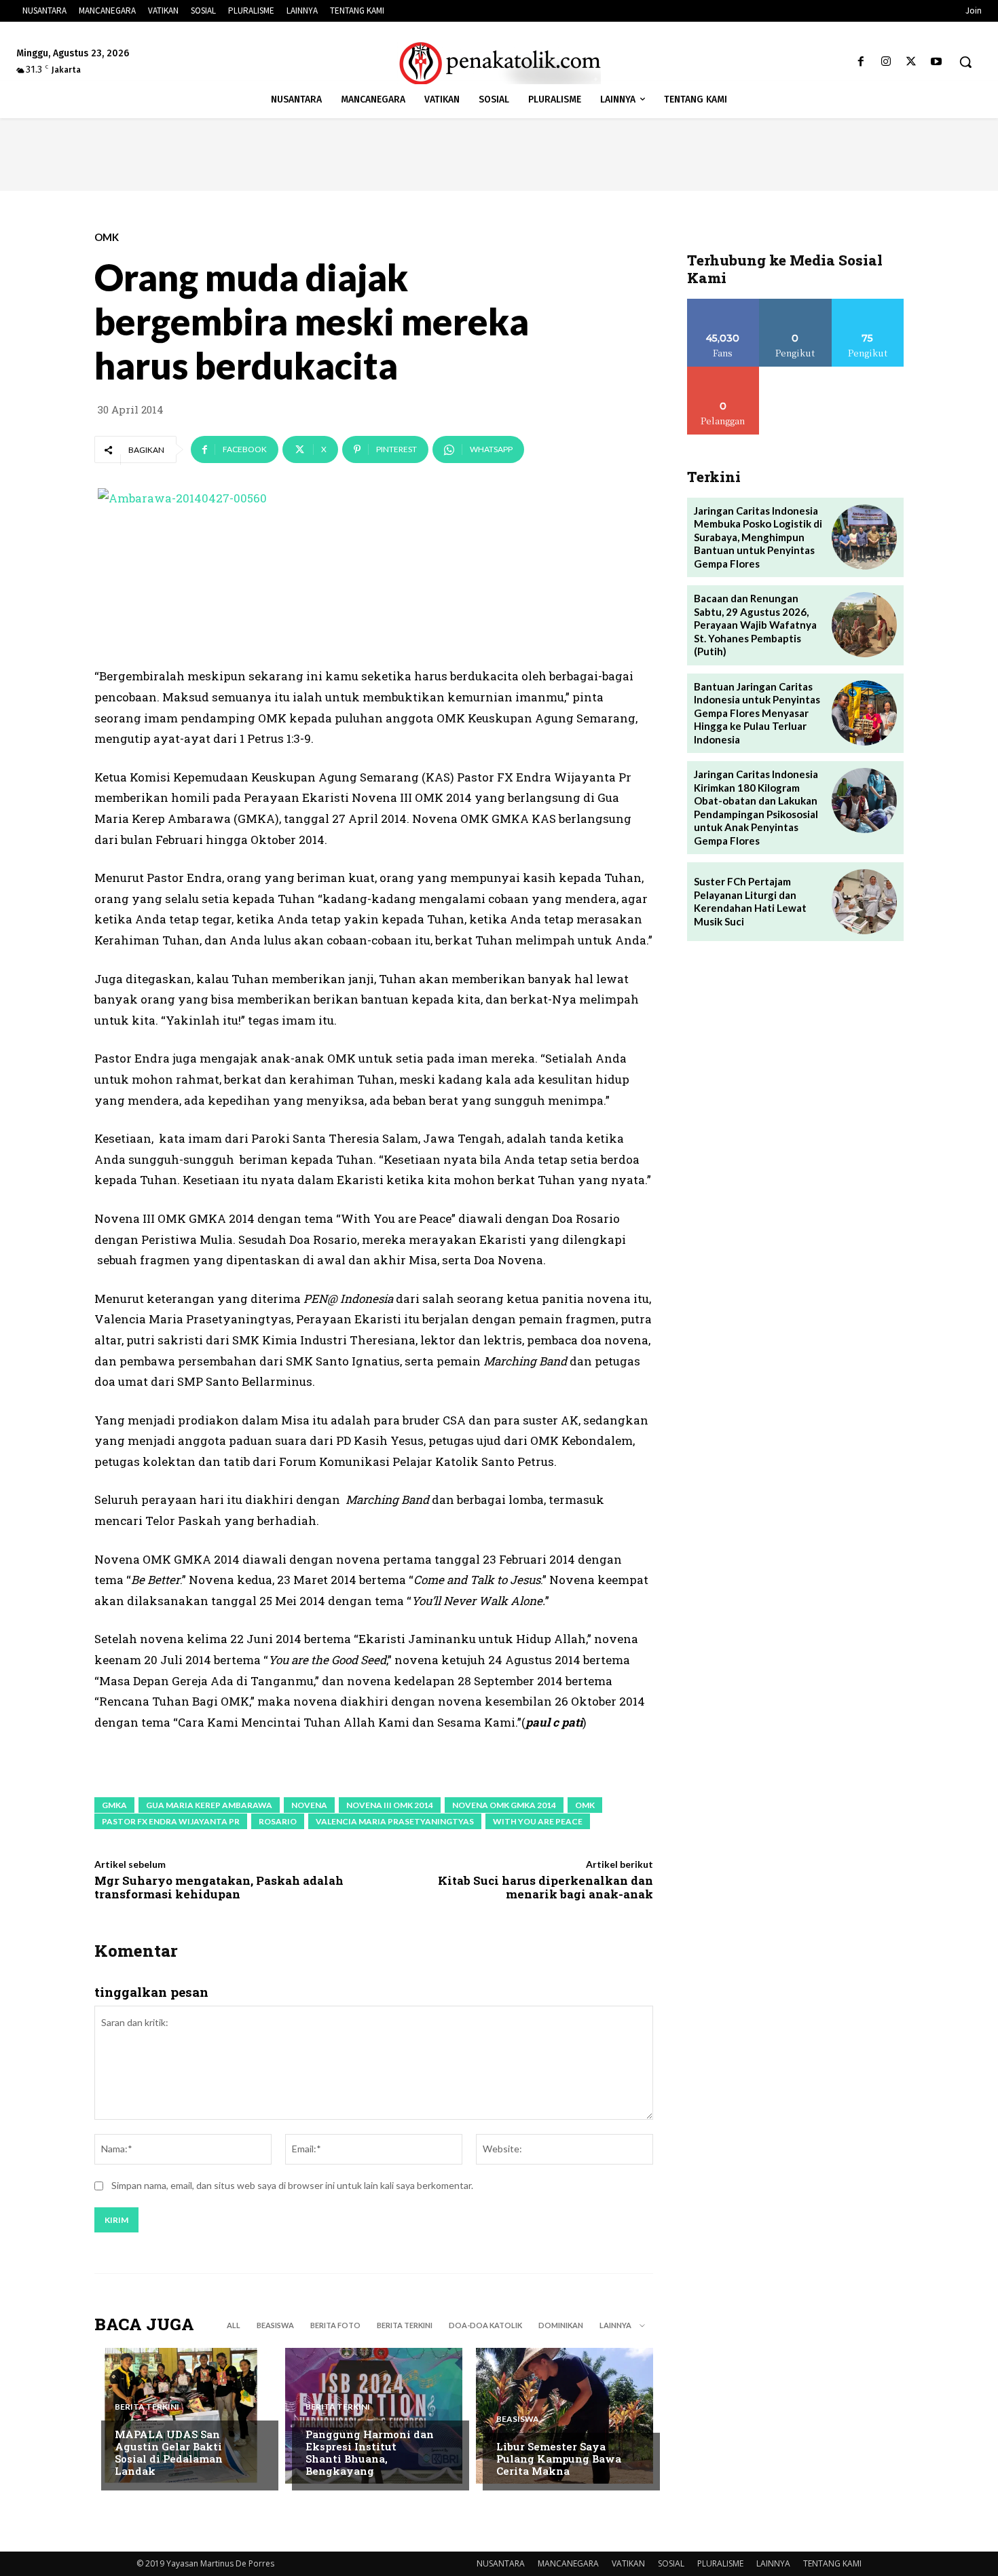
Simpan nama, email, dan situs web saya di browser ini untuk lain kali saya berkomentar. (292, 2185)
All (234, 2325)
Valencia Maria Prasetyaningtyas (395, 1821)
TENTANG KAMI (832, 2563)
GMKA (114, 1805)
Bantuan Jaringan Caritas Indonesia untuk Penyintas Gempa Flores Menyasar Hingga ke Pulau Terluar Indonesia (757, 713)
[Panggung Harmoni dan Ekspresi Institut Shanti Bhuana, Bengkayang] (374, 2416)
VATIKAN (628, 2563)
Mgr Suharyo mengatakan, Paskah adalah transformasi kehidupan (219, 1887)
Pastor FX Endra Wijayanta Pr (171, 1821)
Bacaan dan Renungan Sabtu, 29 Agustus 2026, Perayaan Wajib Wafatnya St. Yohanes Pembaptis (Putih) (755, 625)
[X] (911, 62)
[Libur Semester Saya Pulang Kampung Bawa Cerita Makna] (565, 2416)
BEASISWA (275, 2325)
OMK (107, 237)
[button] (965, 62)
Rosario (278, 1821)
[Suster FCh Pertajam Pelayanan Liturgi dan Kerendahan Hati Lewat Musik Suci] (864, 902)
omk (585, 1805)
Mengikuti (795, 304)
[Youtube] (937, 62)
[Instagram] (886, 62)
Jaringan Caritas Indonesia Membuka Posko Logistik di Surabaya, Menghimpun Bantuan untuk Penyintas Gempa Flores (758, 537)
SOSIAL (671, 2563)
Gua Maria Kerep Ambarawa (209, 1805)
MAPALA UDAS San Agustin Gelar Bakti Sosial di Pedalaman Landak (169, 2452)
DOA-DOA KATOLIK (485, 2325)
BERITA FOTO (335, 2325)
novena (309, 1805)
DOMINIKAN (561, 2325)
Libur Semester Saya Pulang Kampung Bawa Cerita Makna (559, 2459)
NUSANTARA (501, 2563)
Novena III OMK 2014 (390, 1805)
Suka (723, 304)
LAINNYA (773, 2563)
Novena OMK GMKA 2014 (504, 1805)
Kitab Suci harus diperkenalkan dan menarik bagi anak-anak (546, 1887)
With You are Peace (538, 1821)
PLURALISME (720, 2563)
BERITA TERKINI (405, 2325)
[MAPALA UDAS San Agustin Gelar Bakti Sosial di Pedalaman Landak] (183, 2416)
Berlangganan (723, 372)
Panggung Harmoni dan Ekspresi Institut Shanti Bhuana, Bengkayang (370, 2452)
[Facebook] (861, 62)
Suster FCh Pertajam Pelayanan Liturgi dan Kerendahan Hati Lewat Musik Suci (750, 901)
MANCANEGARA (568, 2563)
